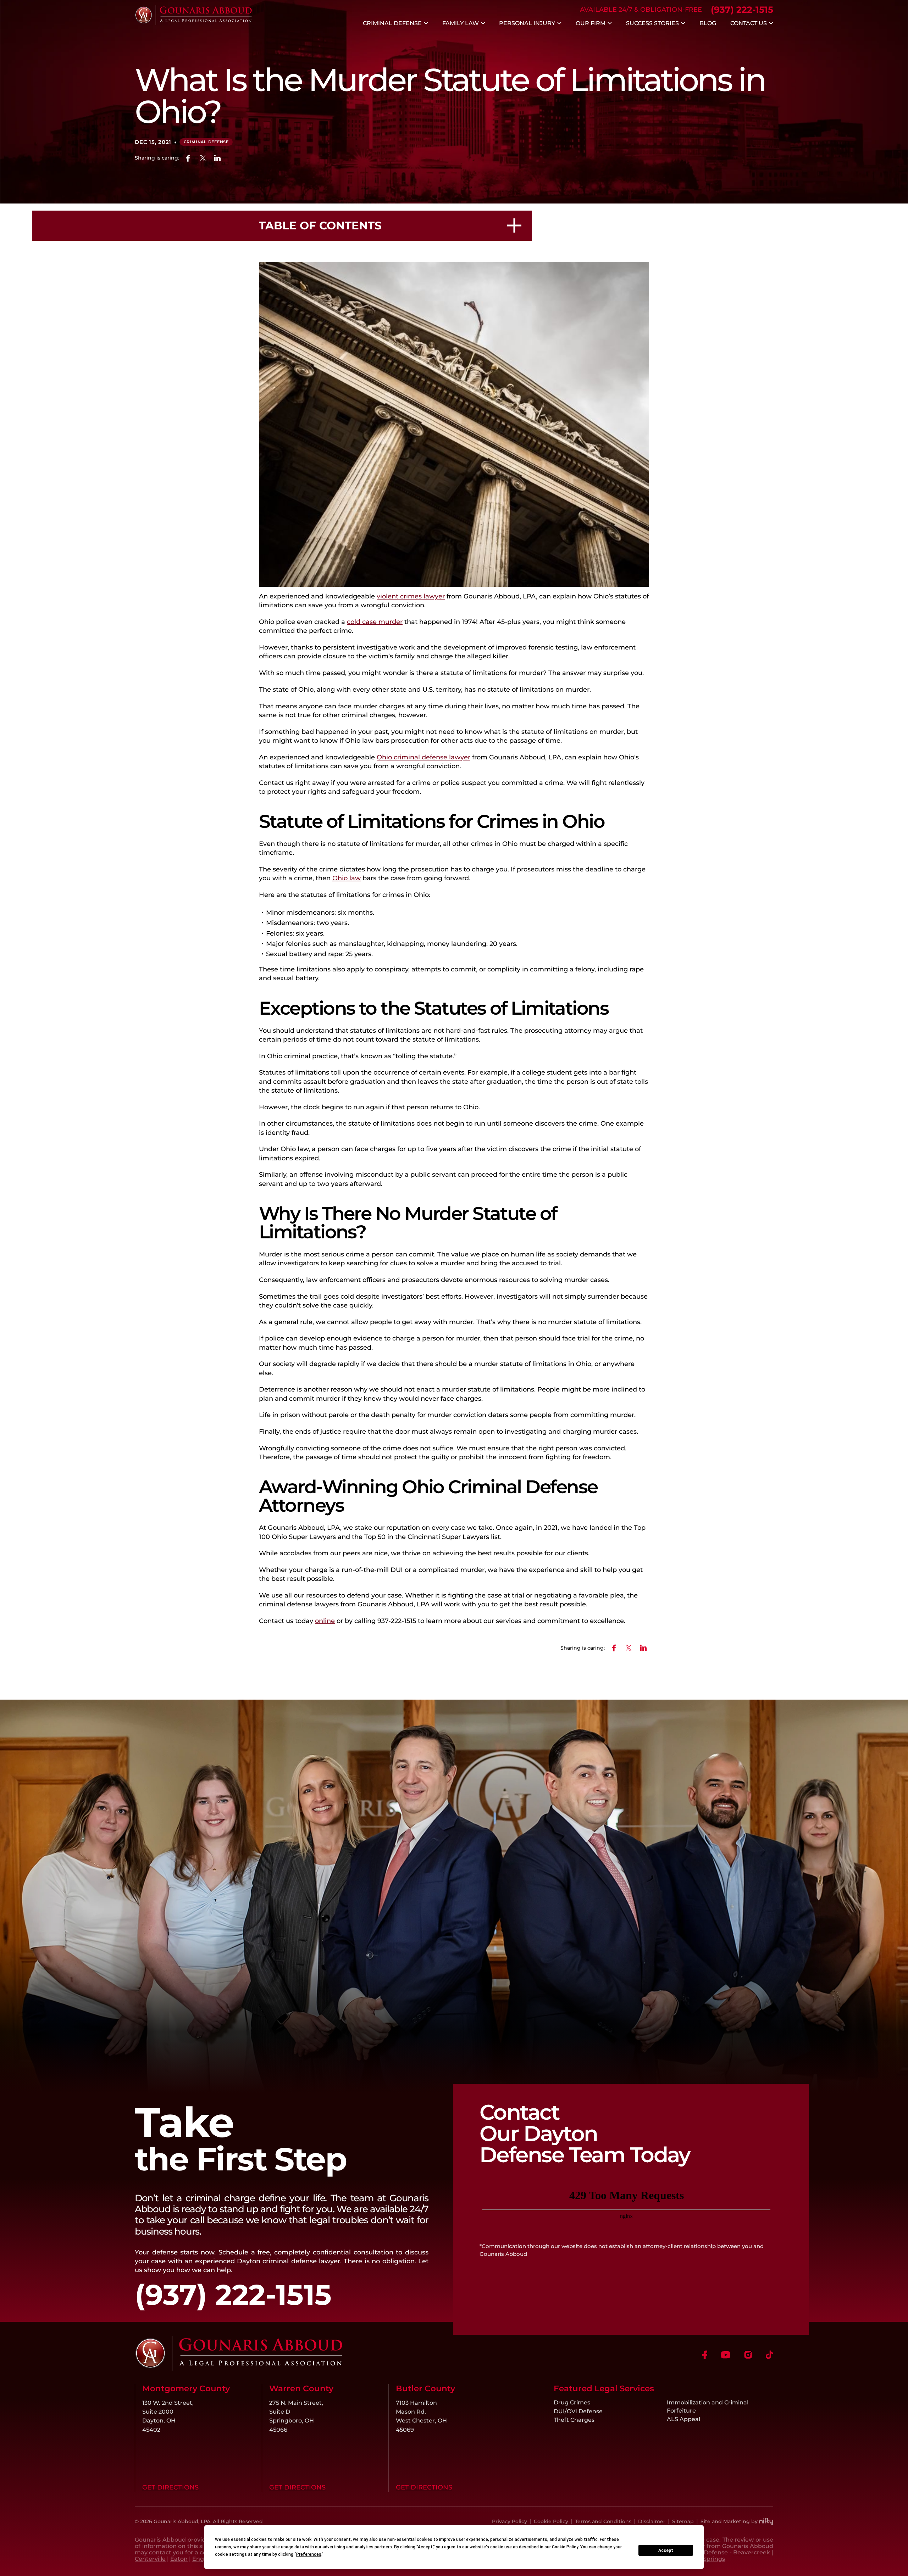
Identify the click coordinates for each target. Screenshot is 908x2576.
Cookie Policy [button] (565, 2547)
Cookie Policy (551, 2521)
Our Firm (591, 23)
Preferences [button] (309, 2554)
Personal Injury (527, 23)
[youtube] (726, 2355)
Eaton (179, 2559)
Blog (708, 23)
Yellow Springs (704, 2559)
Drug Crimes (572, 2402)
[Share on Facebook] (188, 158)
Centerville (150, 2559)
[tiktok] (769, 2355)
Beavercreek (752, 2552)
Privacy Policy (510, 2521)
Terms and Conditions (603, 2521)
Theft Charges (574, 2420)
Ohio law (347, 878)
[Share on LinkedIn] (218, 158)
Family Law (461, 23)
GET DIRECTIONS (170, 2487)
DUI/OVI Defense (578, 2411)
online (325, 1621)
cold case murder (375, 622)
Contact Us (749, 23)
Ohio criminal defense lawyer (423, 757)
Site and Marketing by (729, 2521)
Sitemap (683, 2521)
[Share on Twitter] (203, 158)
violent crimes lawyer (411, 596)
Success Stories (652, 23)
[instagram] (748, 2355)
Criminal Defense (392, 23)
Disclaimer (652, 2521)
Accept (666, 2550)
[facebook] (705, 2355)
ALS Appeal (683, 2419)
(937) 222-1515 (742, 10)
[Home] (193, 23)
